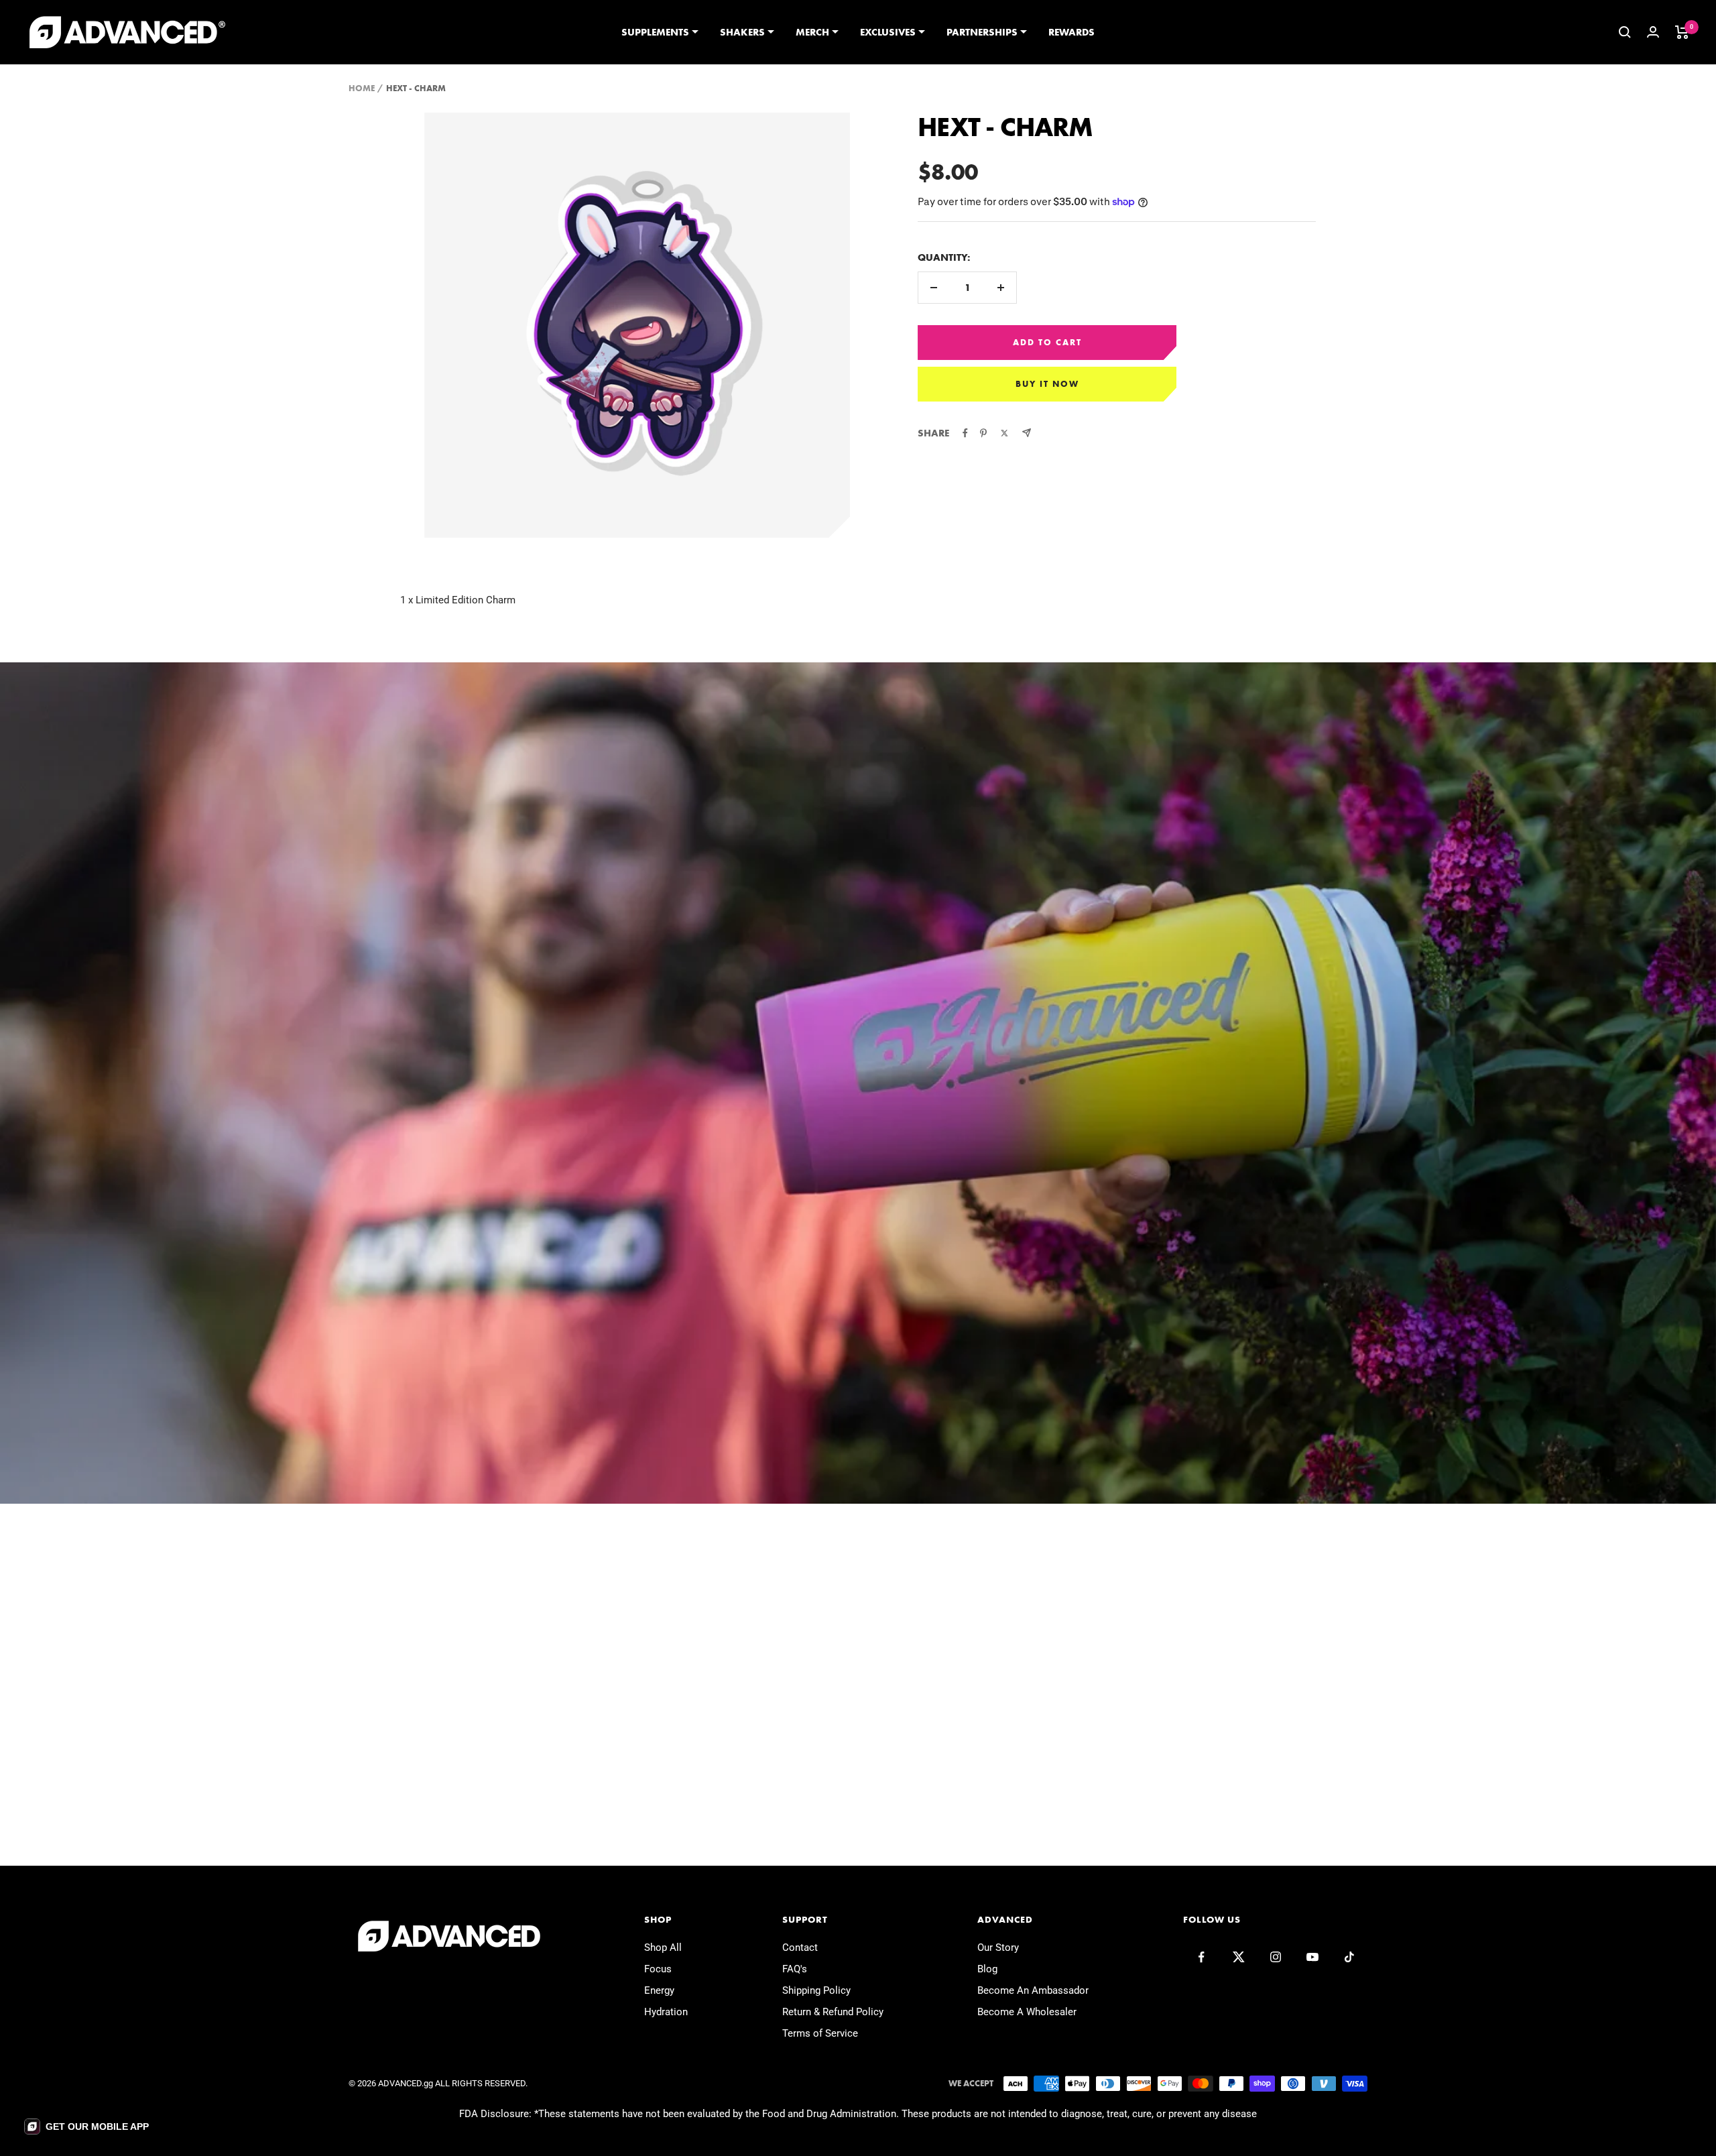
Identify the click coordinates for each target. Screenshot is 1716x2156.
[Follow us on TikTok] (1349, 1957)
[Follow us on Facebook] (1202, 1957)
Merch (812, 32)
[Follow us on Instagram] (1275, 1957)
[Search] (1625, 32)
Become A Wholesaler (1027, 2012)
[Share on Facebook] (965, 433)
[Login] (1653, 32)
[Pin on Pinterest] (983, 433)
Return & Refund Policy (833, 2012)
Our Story (998, 1948)
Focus (658, 1969)
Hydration (666, 2012)
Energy (659, 1990)
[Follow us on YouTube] (1312, 1957)
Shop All (663, 1948)
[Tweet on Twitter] (1004, 433)
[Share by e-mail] (1027, 433)
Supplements (655, 32)
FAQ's (795, 1969)
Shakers (742, 32)
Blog (987, 1969)
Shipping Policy (816, 1990)
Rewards (1071, 32)
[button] (86, 2127)
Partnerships (982, 32)
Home (362, 88)
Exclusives (888, 32)
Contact (800, 1948)
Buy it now (1047, 384)
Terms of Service (820, 2033)
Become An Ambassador (1033, 1990)
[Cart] (1682, 32)
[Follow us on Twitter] (1238, 1957)
